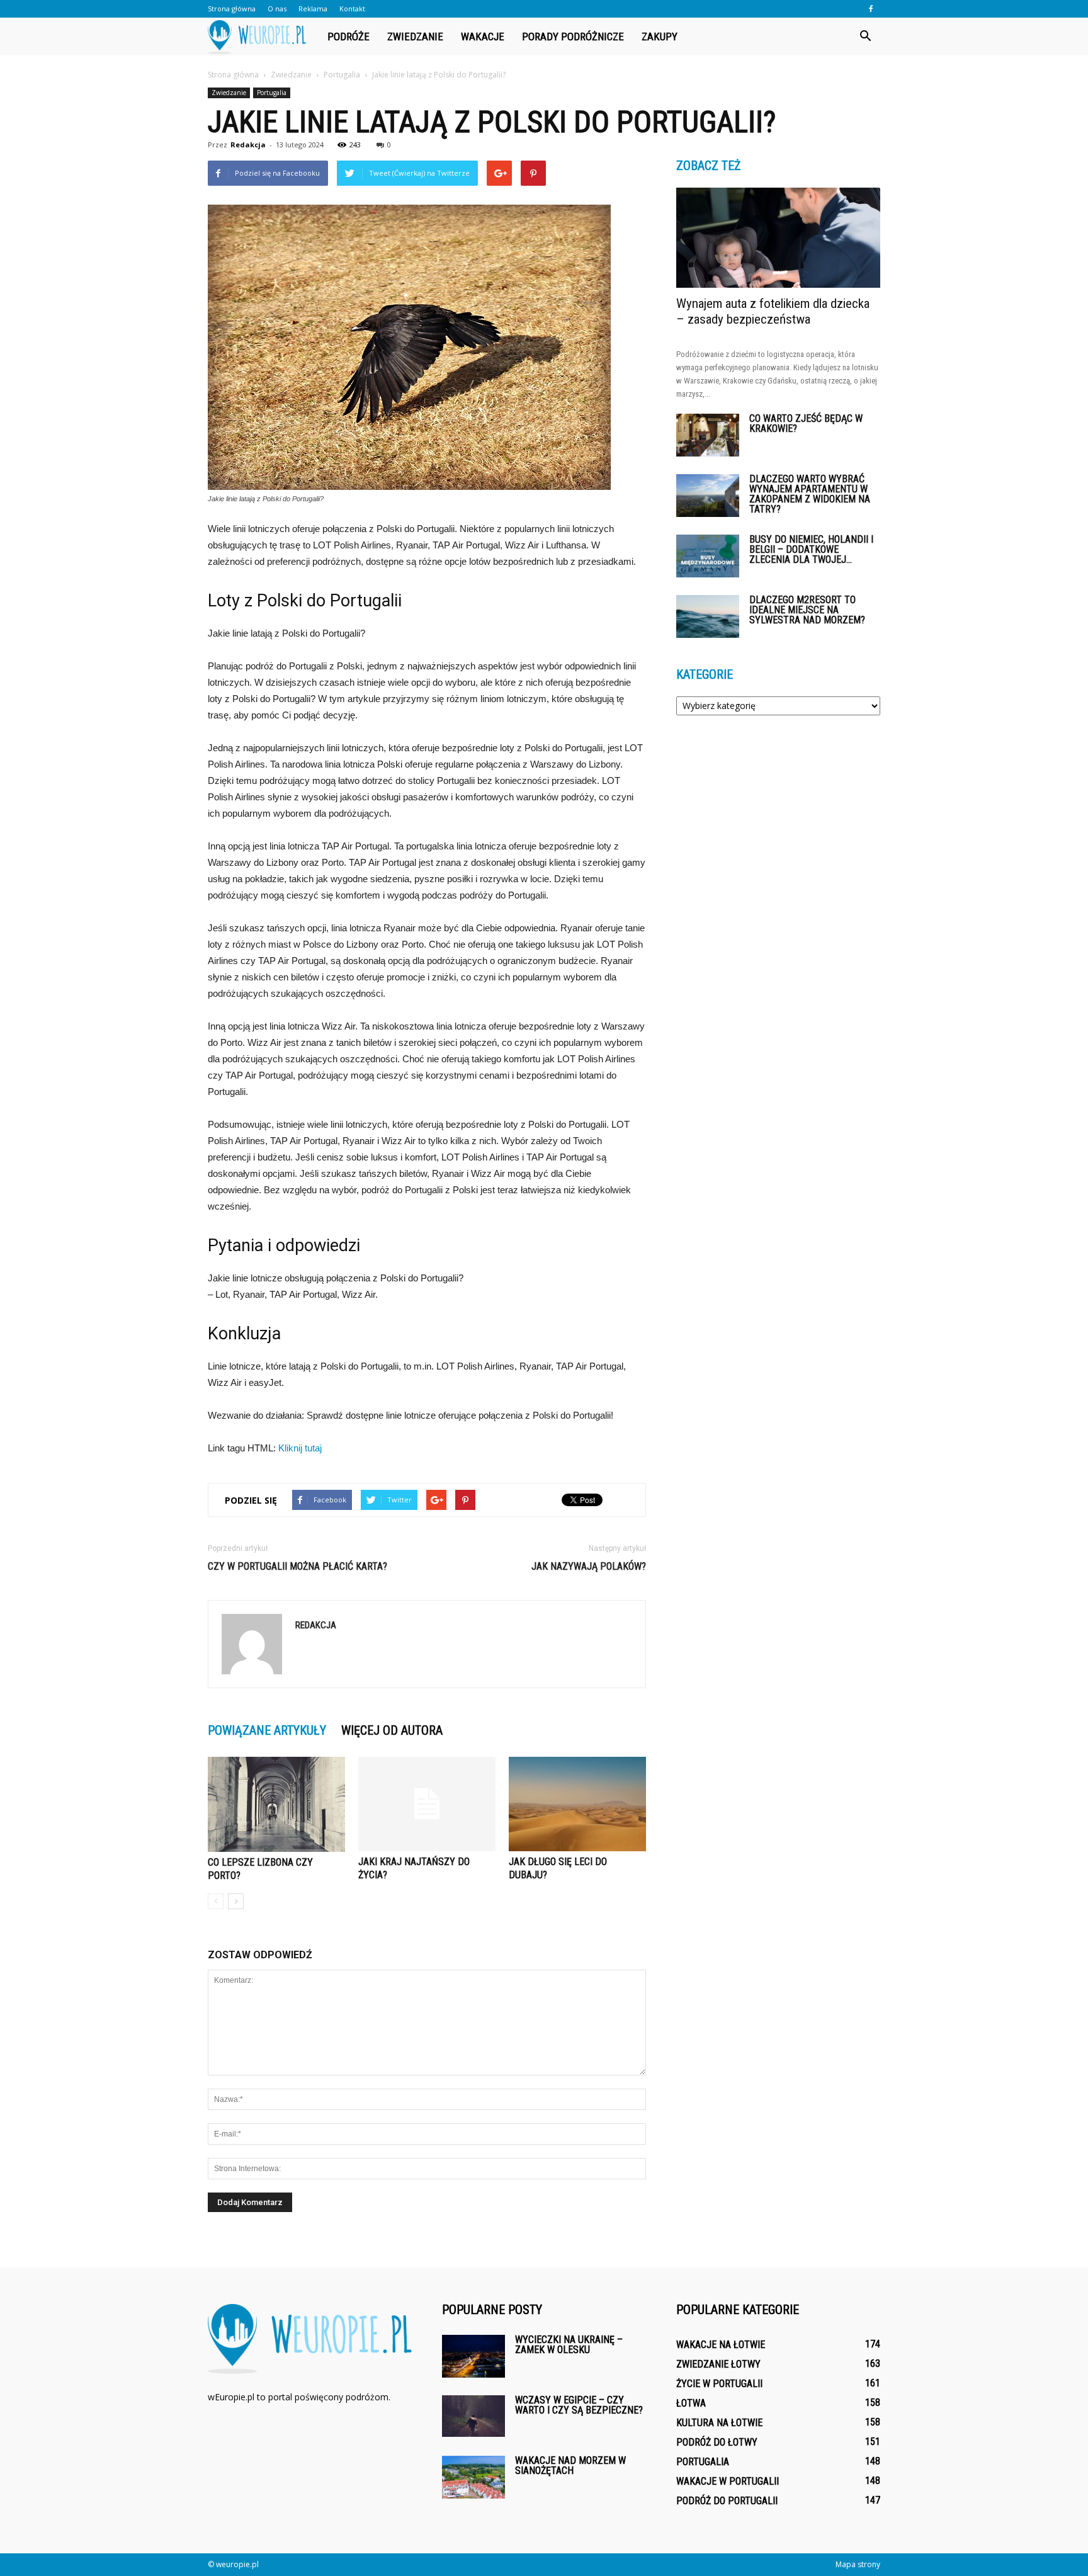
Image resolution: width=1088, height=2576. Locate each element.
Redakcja (248, 145)
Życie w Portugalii (719, 2384)
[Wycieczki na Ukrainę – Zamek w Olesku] (473, 2357)
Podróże (348, 37)
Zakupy (660, 37)
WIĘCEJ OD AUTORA (392, 1730)
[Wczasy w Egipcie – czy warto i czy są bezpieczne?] (473, 2416)
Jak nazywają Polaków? (589, 1566)
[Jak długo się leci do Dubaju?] (577, 1804)
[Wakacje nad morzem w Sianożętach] (473, 2477)
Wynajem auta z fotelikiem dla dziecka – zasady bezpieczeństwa (773, 311)
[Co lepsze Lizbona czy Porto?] (276, 1804)
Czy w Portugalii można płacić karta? (297, 1566)
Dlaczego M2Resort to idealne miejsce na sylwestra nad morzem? (807, 610)
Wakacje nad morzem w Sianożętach (570, 2465)
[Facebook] (871, 9)
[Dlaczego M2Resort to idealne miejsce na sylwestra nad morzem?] (708, 617)
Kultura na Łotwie (719, 2423)
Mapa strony (858, 2564)
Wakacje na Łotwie (721, 2345)
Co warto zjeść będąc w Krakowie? (806, 423)
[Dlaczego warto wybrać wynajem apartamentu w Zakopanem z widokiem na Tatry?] (708, 496)
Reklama (313, 9)
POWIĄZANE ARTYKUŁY (267, 1730)
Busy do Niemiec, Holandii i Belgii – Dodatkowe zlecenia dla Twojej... (811, 549)
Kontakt (352, 9)
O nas (277, 9)
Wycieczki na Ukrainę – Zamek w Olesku (569, 2345)
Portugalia (272, 93)
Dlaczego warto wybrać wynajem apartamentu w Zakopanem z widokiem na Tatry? (810, 494)
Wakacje (483, 37)
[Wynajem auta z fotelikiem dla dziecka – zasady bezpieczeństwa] (778, 238)
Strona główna (232, 9)
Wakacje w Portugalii (728, 2481)
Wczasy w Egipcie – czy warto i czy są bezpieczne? (579, 2405)
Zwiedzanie (415, 37)
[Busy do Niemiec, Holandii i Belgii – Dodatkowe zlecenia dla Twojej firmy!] (708, 556)
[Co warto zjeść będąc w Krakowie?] (708, 435)
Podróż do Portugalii (727, 2501)
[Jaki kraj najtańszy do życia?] (427, 1804)
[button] (865, 37)
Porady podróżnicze (573, 37)
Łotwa (691, 2403)
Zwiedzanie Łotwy (718, 2364)
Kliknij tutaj (300, 1448)
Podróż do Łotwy (717, 2442)
